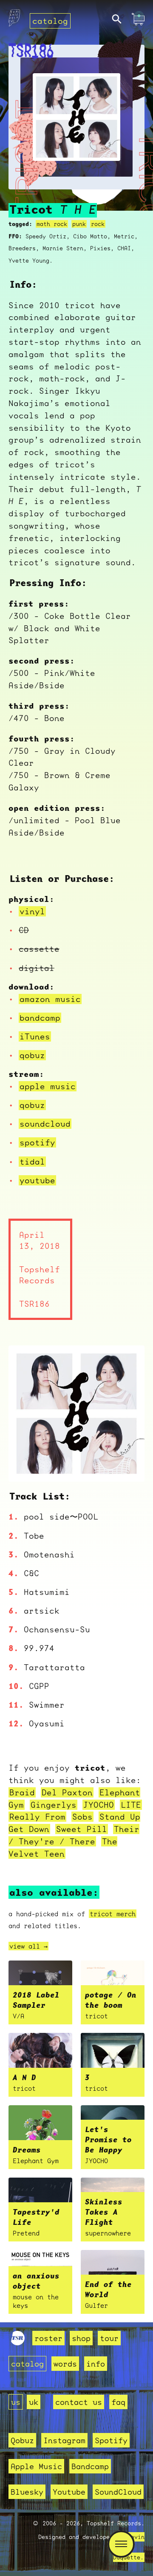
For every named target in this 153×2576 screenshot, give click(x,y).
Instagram (64, 2440)
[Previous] (26, 1465)
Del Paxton (67, 1792)
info (96, 2364)
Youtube (69, 2492)
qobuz (32, 1055)
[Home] (14, 20)
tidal (32, 1162)
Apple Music (36, 2466)
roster (48, 2338)
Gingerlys (54, 1805)
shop (81, 2338)
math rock (52, 224)
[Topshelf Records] (18, 2342)
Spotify (111, 2440)
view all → (28, 1946)
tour (109, 2338)
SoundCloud (118, 2492)
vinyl (32, 911)
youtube (37, 1180)
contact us (79, 2402)
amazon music (50, 999)
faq (118, 2402)
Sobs (82, 1817)
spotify (37, 1142)
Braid (22, 1792)
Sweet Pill (82, 1829)
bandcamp (40, 1018)
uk (34, 2402)
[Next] (127, 1465)
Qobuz (22, 2440)
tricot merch (113, 1914)
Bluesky (27, 2492)
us (16, 2402)
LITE (131, 1805)
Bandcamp (90, 2466)
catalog (50, 21)
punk (79, 224)
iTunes (35, 1036)
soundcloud (45, 1124)
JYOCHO (99, 1805)
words (65, 2364)
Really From (37, 1817)
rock (98, 224)
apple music (48, 1086)
